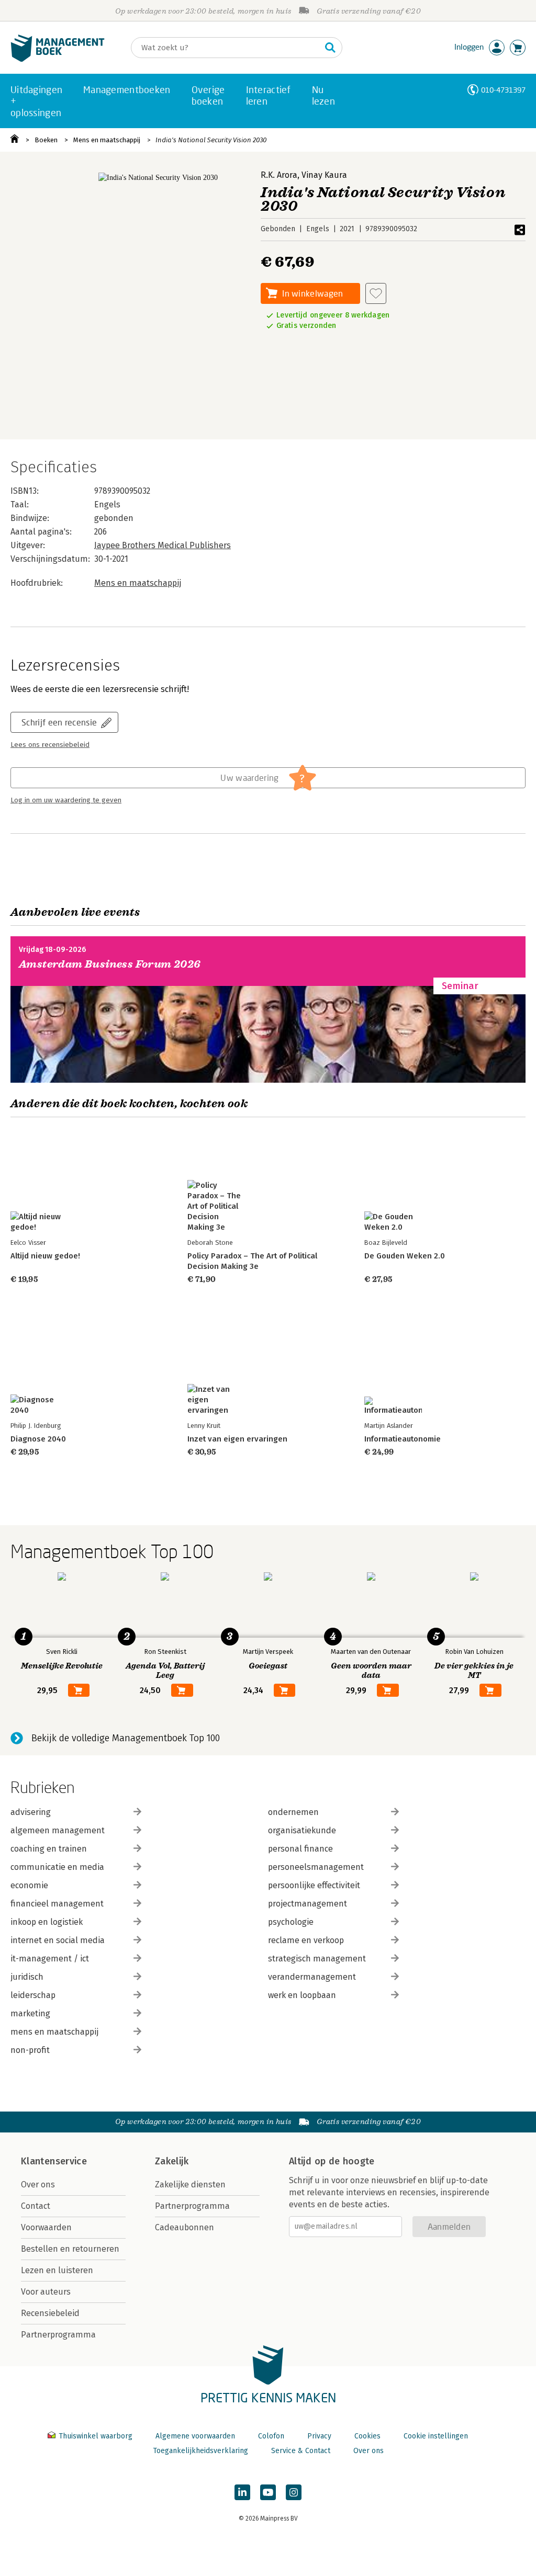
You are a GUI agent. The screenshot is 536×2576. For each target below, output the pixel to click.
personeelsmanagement (316, 1867)
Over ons (38, 2185)
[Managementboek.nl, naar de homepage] (58, 59)
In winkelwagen (312, 293)
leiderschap (33, 1995)
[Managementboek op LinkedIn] (242, 2492)
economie (29, 1885)
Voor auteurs (46, 2292)
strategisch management (317, 1959)
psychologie (291, 1922)
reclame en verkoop (306, 1940)
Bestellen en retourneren (70, 2249)
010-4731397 (503, 90)
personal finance (300, 1849)
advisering (31, 1812)
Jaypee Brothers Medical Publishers (163, 545)
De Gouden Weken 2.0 (405, 1256)
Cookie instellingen (436, 2436)
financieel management (57, 1904)
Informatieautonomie (403, 1439)
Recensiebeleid (50, 2313)
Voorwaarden (46, 2227)
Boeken (46, 140)
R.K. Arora (279, 175)
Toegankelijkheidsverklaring (200, 2451)
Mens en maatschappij (107, 140)
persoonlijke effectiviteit (314, 1885)
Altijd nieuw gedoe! (45, 1256)
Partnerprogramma (58, 2335)
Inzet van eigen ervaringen (237, 1439)
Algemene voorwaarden (195, 2436)
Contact (36, 2206)
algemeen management (58, 1830)
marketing (30, 2013)
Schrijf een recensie (59, 722)
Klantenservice (54, 2161)
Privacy (319, 2436)
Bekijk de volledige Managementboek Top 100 (126, 1738)
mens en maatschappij (54, 2032)
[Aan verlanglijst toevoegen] (376, 293)
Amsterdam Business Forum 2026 (110, 964)
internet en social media (58, 1940)
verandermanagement (312, 1977)
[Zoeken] (330, 48)
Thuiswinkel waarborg (96, 2436)
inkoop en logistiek (47, 1922)
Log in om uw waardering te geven (66, 800)
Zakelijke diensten (190, 2185)
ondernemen (293, 1812)
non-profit (30, 2050)
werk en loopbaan (302, 1995)
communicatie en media (57, 1867)
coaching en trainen (49, 1849)
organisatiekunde (302, 1830)
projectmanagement (308, 1904)
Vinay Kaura (324, 175)
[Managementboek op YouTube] (268, 2492)
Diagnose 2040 (38, 1439)
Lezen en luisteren (57, 2270)
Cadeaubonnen (185, 2227)
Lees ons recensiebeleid (50, 745)
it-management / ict (50, 1959)
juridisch (27, 1977)
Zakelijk (172, 2161)
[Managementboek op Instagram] (294, 2492)
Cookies (367, 2436)
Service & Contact (301, 2451)
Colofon (271, 2436)
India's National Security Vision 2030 (211, 140)
